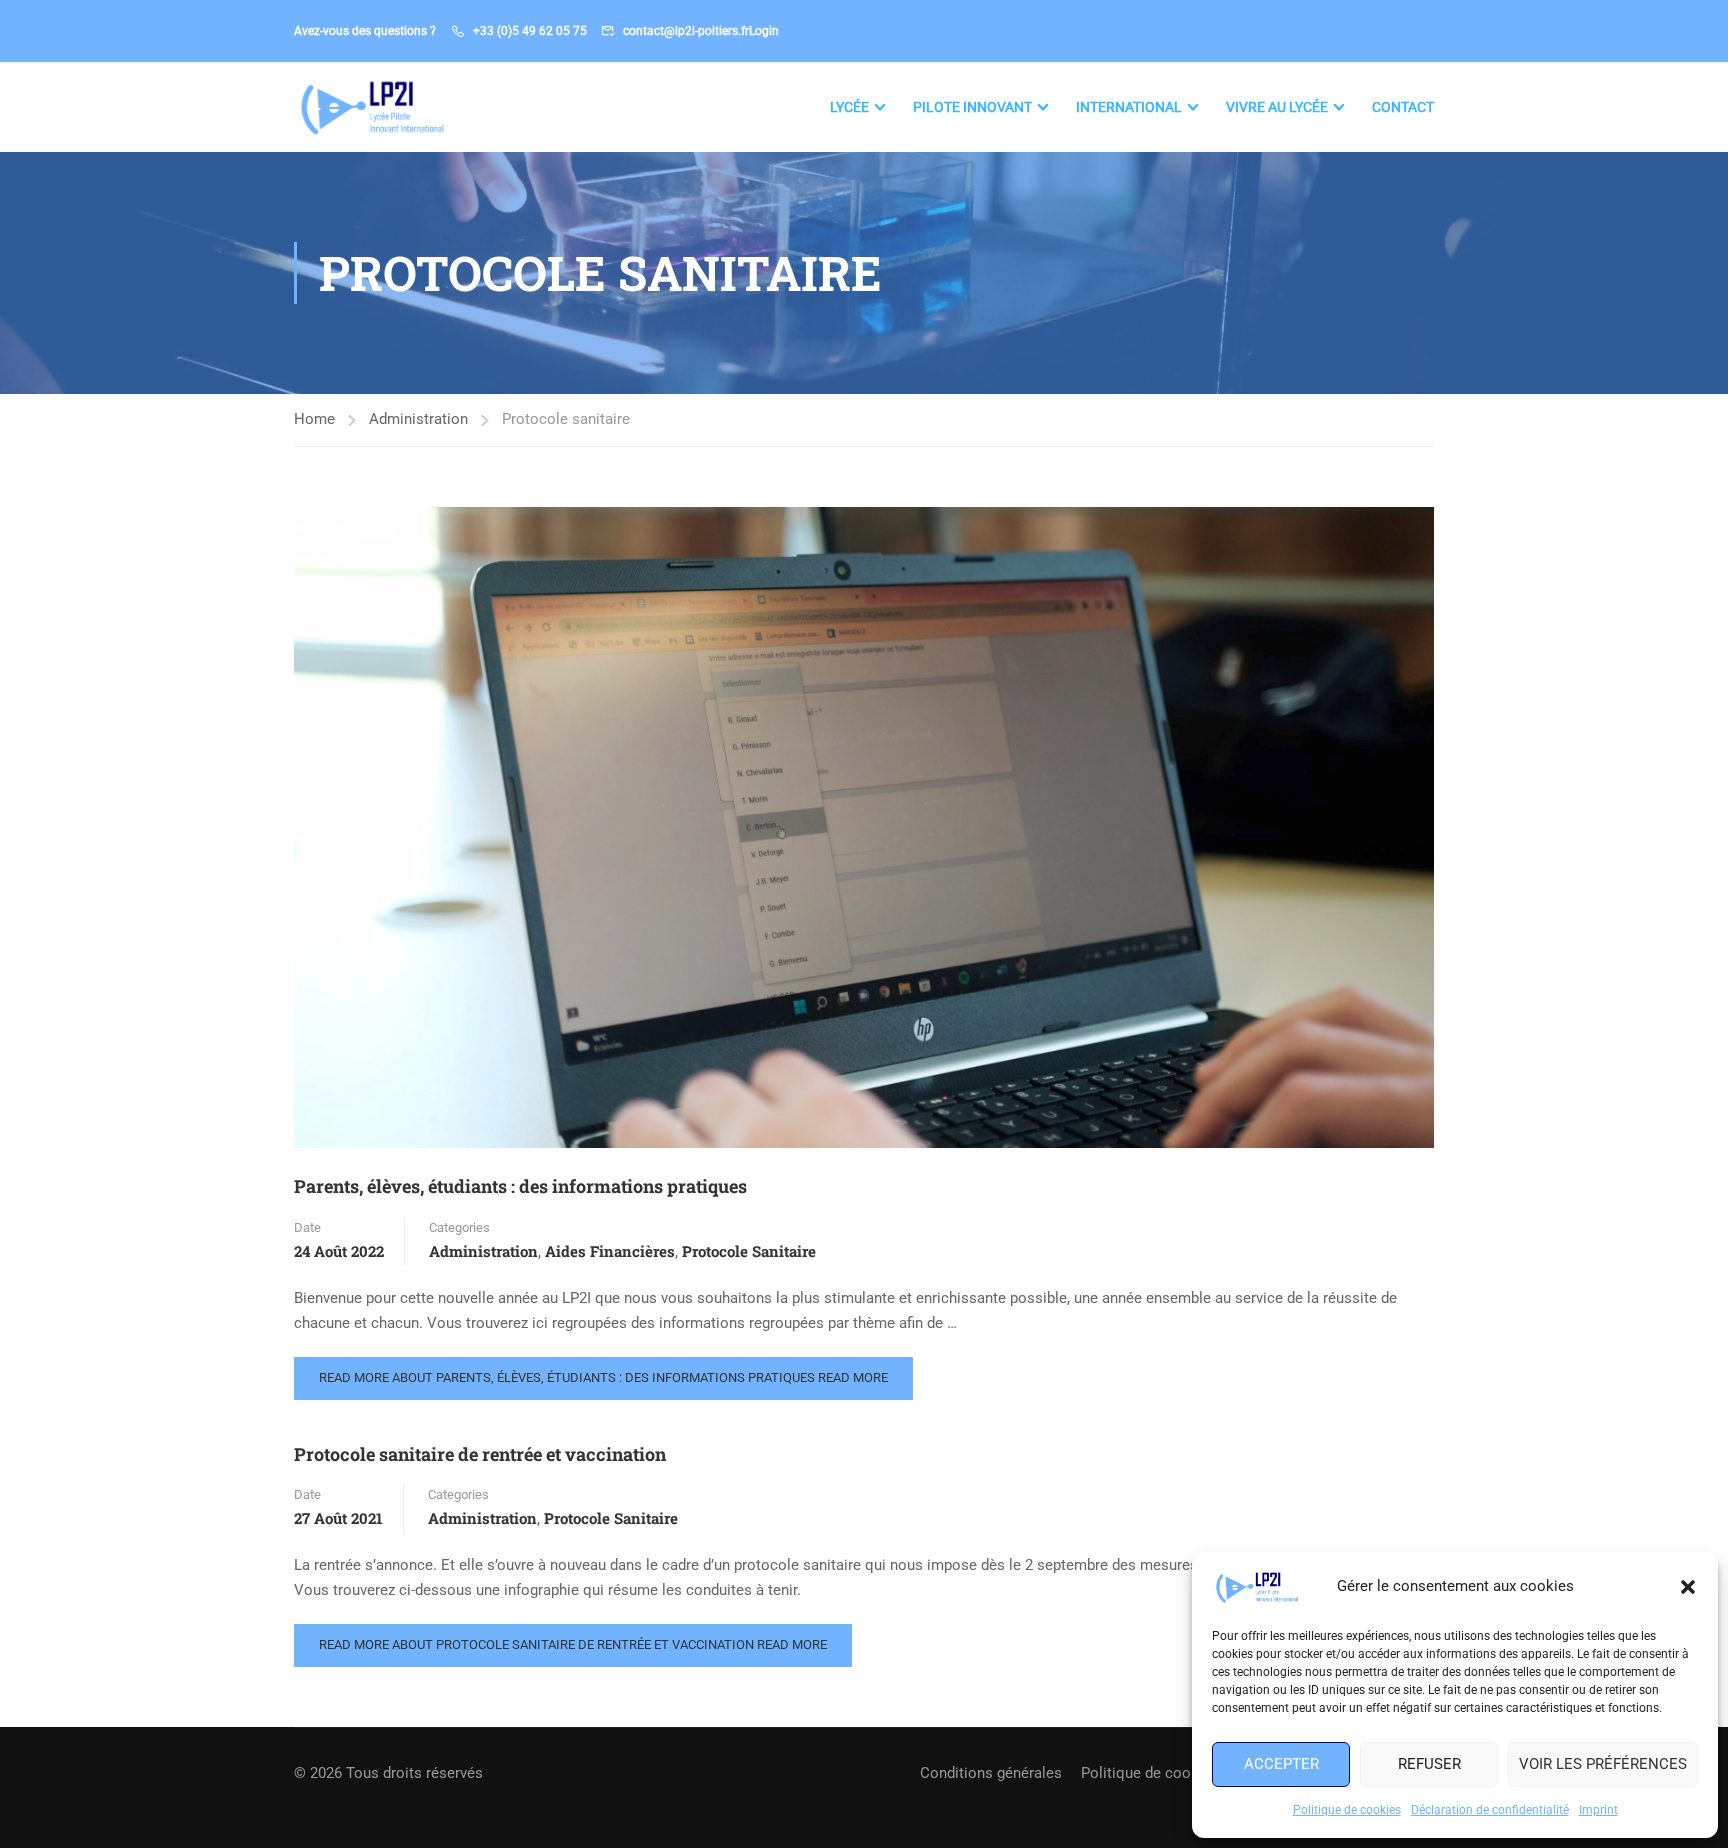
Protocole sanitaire (749, 1251)
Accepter (1281, 1764)
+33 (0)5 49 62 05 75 (530, 31)
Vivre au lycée (1277, 107)
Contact (1403, 107)
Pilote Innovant (972, 107)
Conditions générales (991, 1773)
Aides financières (610, 1251)
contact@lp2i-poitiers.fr (686, 31)
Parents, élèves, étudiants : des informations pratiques (520, 1186)
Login (764, 31)
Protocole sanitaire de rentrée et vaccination (480, 1454)
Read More (603, 1377)
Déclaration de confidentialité (1490, 1810)
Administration (418, 419)
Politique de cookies (1347, 1810)
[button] (1688, 1587)
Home (314, 419)
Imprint (1598, 1810)
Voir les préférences (1603, 1764)
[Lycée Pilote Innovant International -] (370, 107)
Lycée (849, 107)
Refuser (1429, 1764)
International (1129, 107)
